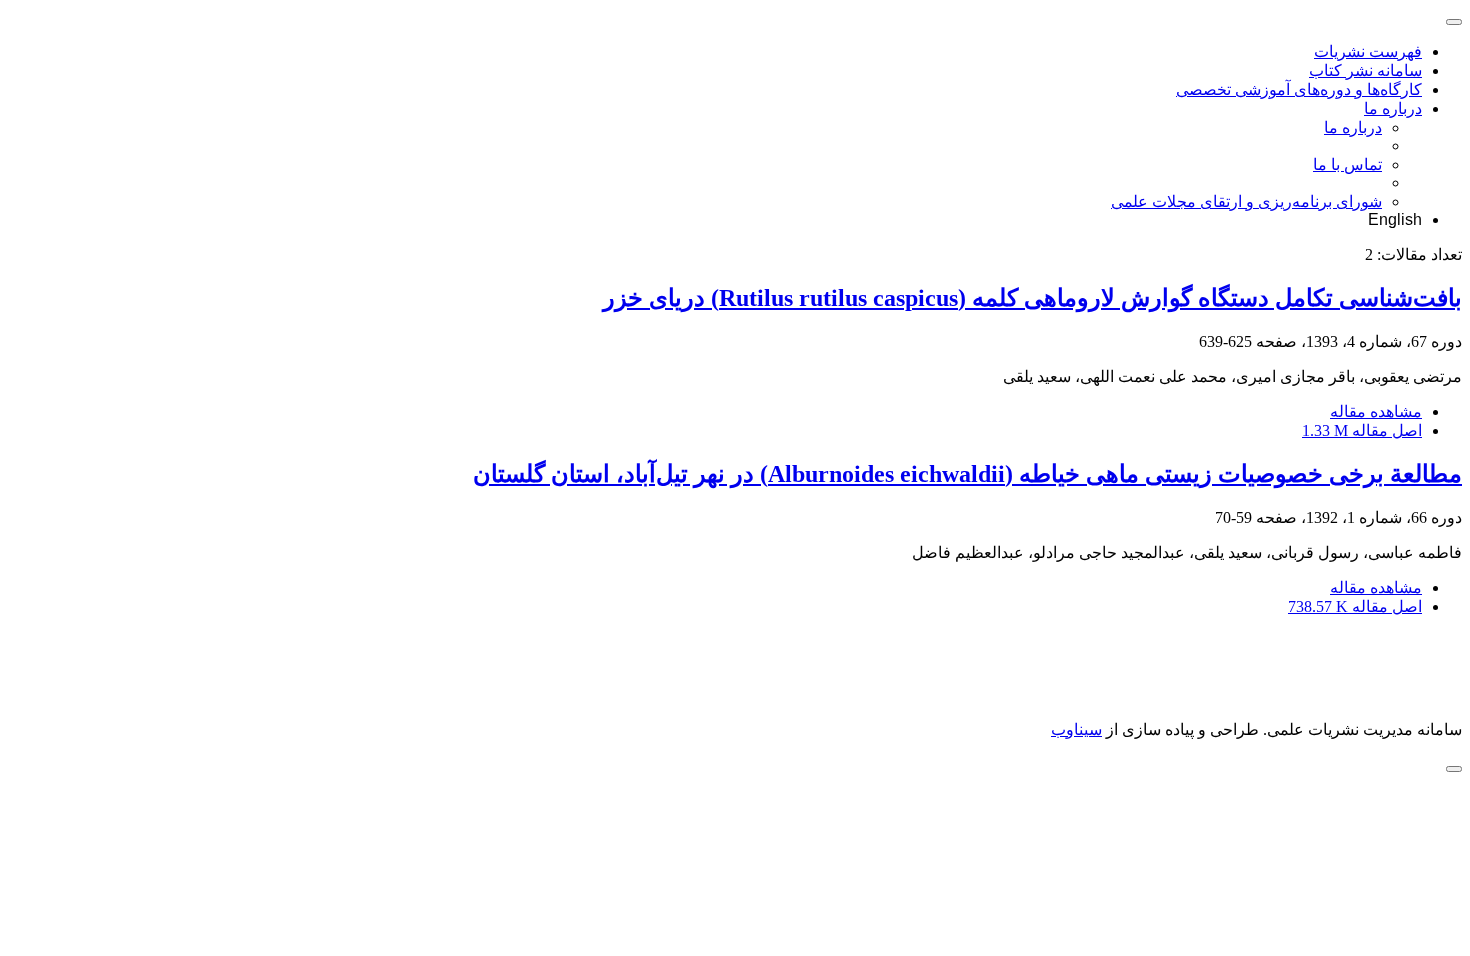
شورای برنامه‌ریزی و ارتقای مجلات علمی (1246, 201)
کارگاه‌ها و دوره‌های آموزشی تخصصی (1299, 89)
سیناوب (1076, 729)
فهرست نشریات (1368, 51)
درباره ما (1393, 108)
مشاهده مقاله (1376, 411)
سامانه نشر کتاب (1365, 70)
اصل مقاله (1362, 430)
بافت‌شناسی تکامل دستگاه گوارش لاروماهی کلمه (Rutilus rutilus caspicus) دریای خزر (1032, 298)
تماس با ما (1347, 164)
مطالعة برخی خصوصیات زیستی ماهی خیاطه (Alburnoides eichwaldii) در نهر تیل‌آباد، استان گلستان (967, 474)
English (1395, 219)
